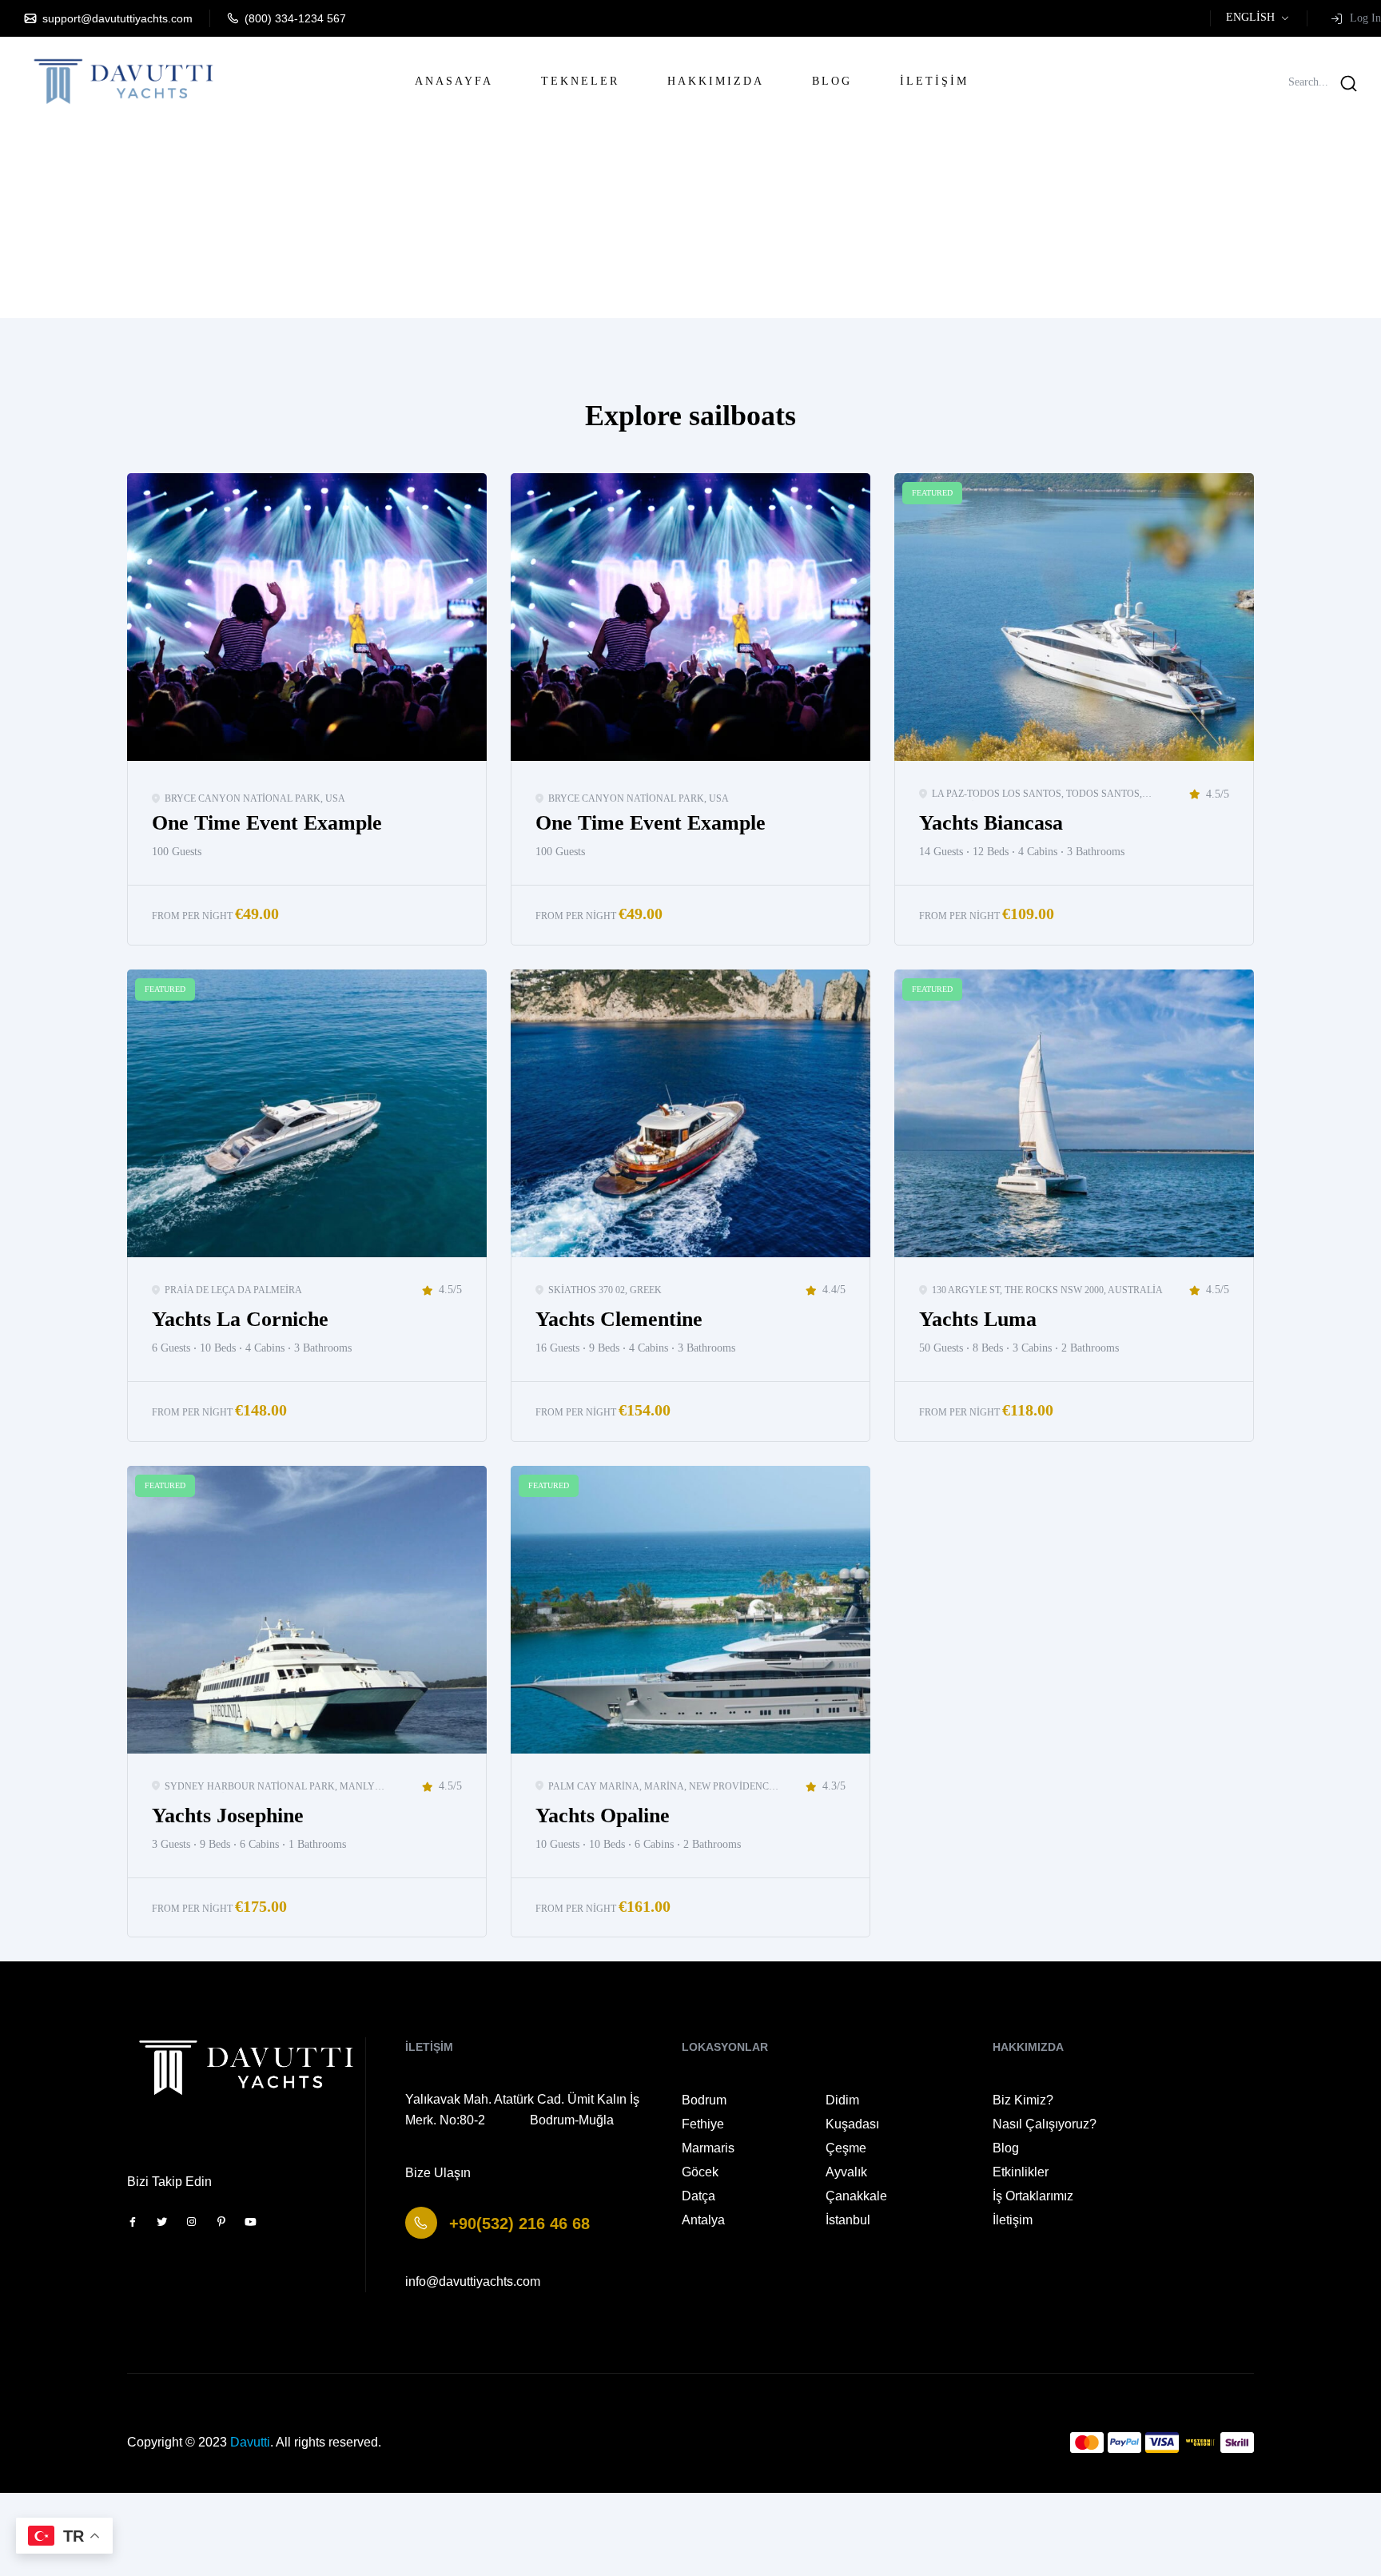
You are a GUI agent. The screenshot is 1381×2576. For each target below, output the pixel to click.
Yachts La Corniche (240, 1319)
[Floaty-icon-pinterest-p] (221, 2222)
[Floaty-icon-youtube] (251, 2222)
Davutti (250, 2442)
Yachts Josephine (228, 1816)
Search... (1308, 82)
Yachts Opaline (603, 1816)
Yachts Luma (978, 1319)
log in (1352, 18)
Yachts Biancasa (991, 823)
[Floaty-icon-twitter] (162, 2222)
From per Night (192, 916)
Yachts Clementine (619, 1319)
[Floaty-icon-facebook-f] (132, 2222)
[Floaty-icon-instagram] (191, 2222)
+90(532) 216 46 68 (519, 2224)
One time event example (267, 823)
